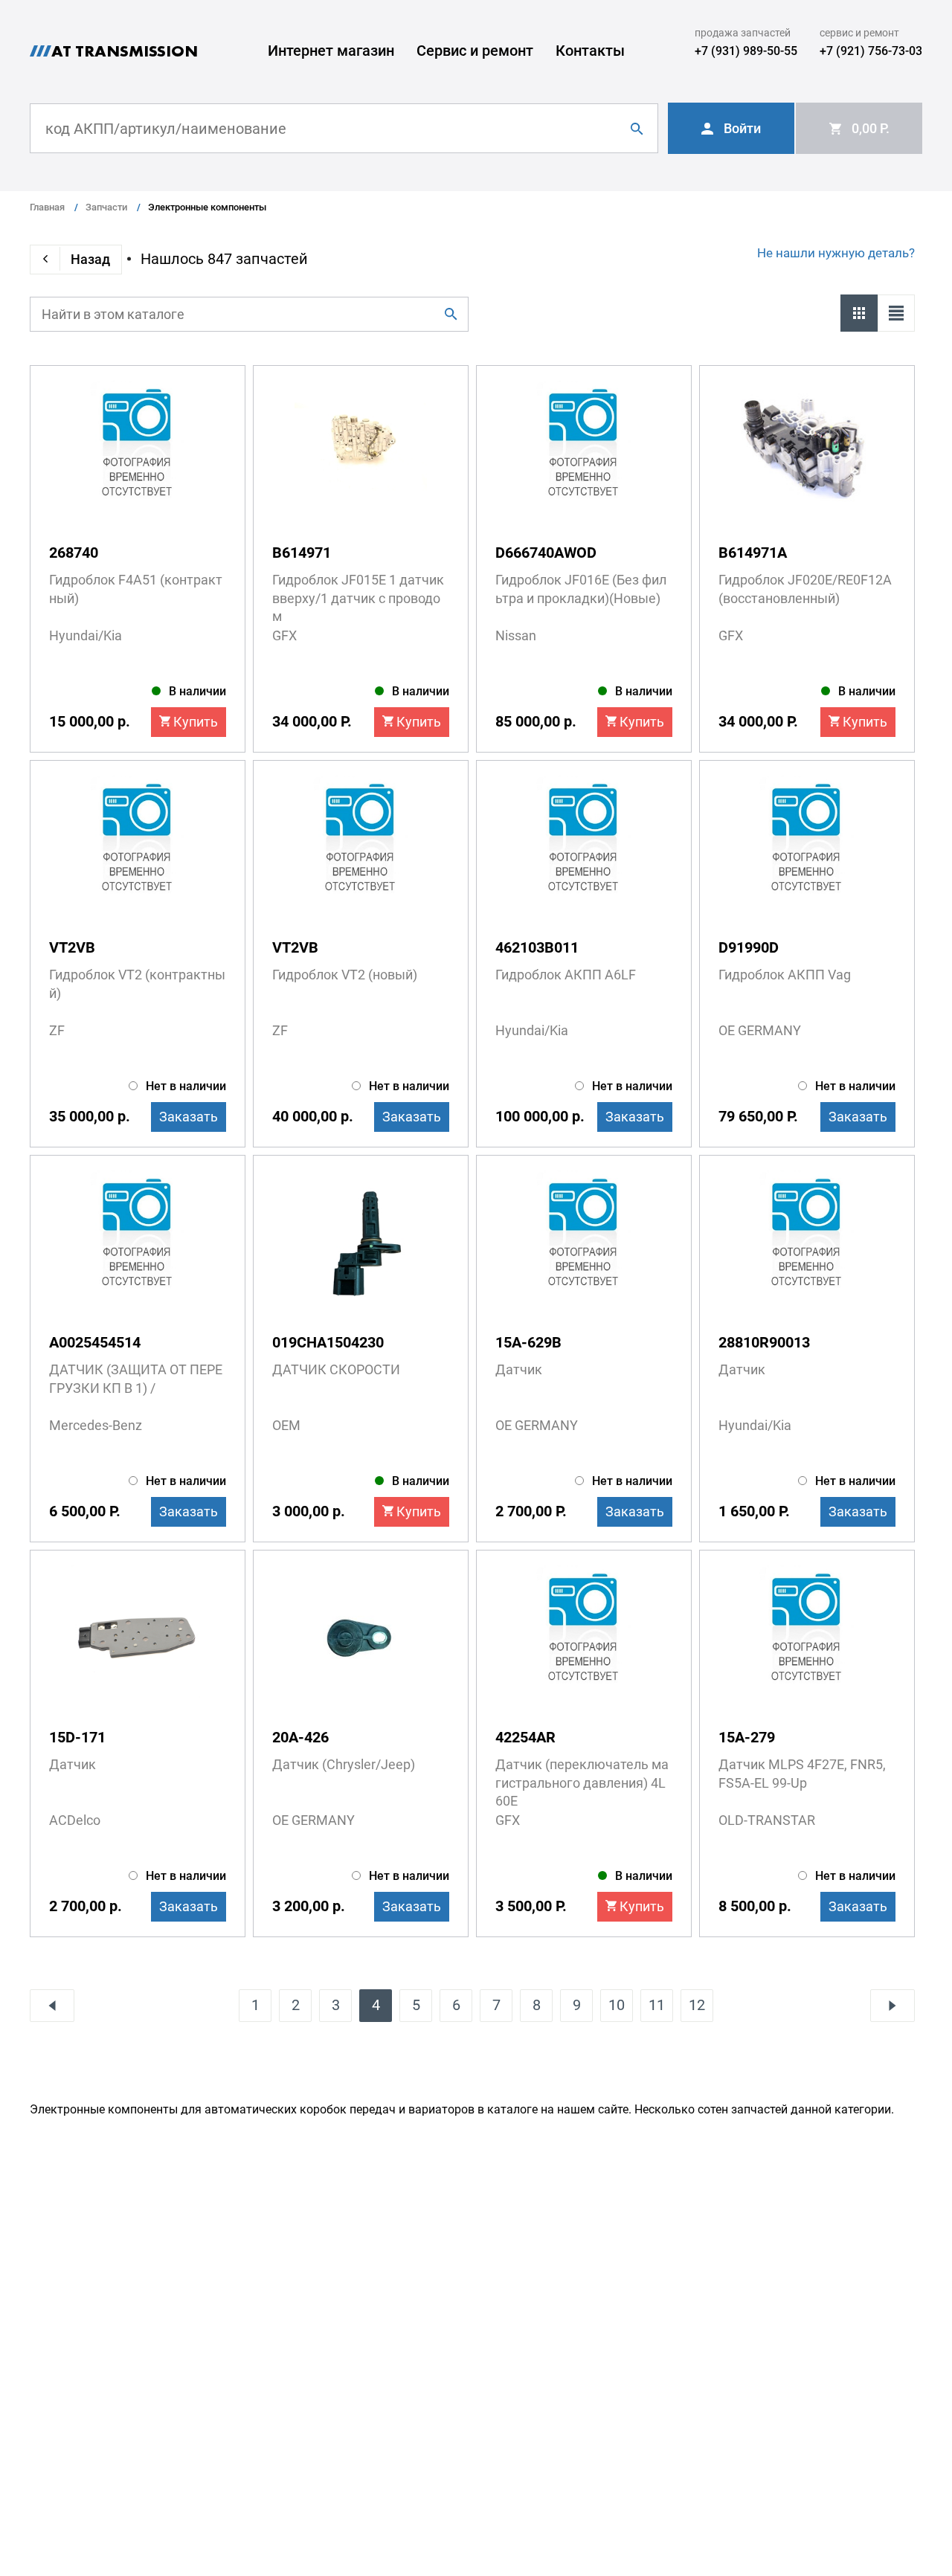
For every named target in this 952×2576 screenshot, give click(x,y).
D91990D (749, 947)
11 (657, 2005)
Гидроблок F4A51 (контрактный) (136, 589)
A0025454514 (95, 1342)
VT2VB (72, 947)
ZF (57, 1030)
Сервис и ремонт (475, 51)
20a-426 (300, 1737)
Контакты (590, 51)
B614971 (302, 553)
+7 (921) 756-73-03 (871, 51)
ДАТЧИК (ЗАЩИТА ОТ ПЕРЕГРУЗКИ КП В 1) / (136, 1379)
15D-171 (77, 1737)
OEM (286, 1425)
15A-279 (747, 1737)
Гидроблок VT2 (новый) (345, 975)
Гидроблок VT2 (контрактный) (137, 984)
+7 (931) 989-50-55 (746, 51)
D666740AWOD (546, 553)
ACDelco (75, 1820)
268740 (74, 553)
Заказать (189, 1117)
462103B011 (537, 947)
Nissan (516, 635)
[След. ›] (892, 2006)
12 (697, 2005)
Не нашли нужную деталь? (836, 253)
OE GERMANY (760, 1030)
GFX (284, 635)
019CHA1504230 (328, 1342)
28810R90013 (764, 1342)
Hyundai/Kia (86, 635)
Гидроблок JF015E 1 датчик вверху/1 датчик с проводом (358, 598)
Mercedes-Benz (96, 1425)
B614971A (753, 553)
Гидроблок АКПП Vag (785, 975)
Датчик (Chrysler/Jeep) (344, 1764)
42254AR (525, 1737)
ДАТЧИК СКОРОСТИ (336, 1369)
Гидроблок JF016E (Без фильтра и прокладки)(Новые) (581, 589)
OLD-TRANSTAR (767, 1820)
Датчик (519, 1369)
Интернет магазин (331, 51)
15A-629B (528, 1342)
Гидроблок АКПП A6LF (566, 975)
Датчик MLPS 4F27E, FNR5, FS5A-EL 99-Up (802, 1774)
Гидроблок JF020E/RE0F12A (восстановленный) (805, 589)
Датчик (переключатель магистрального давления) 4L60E (582, 1783)
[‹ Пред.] (52, 2006)
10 (617, 2005)
